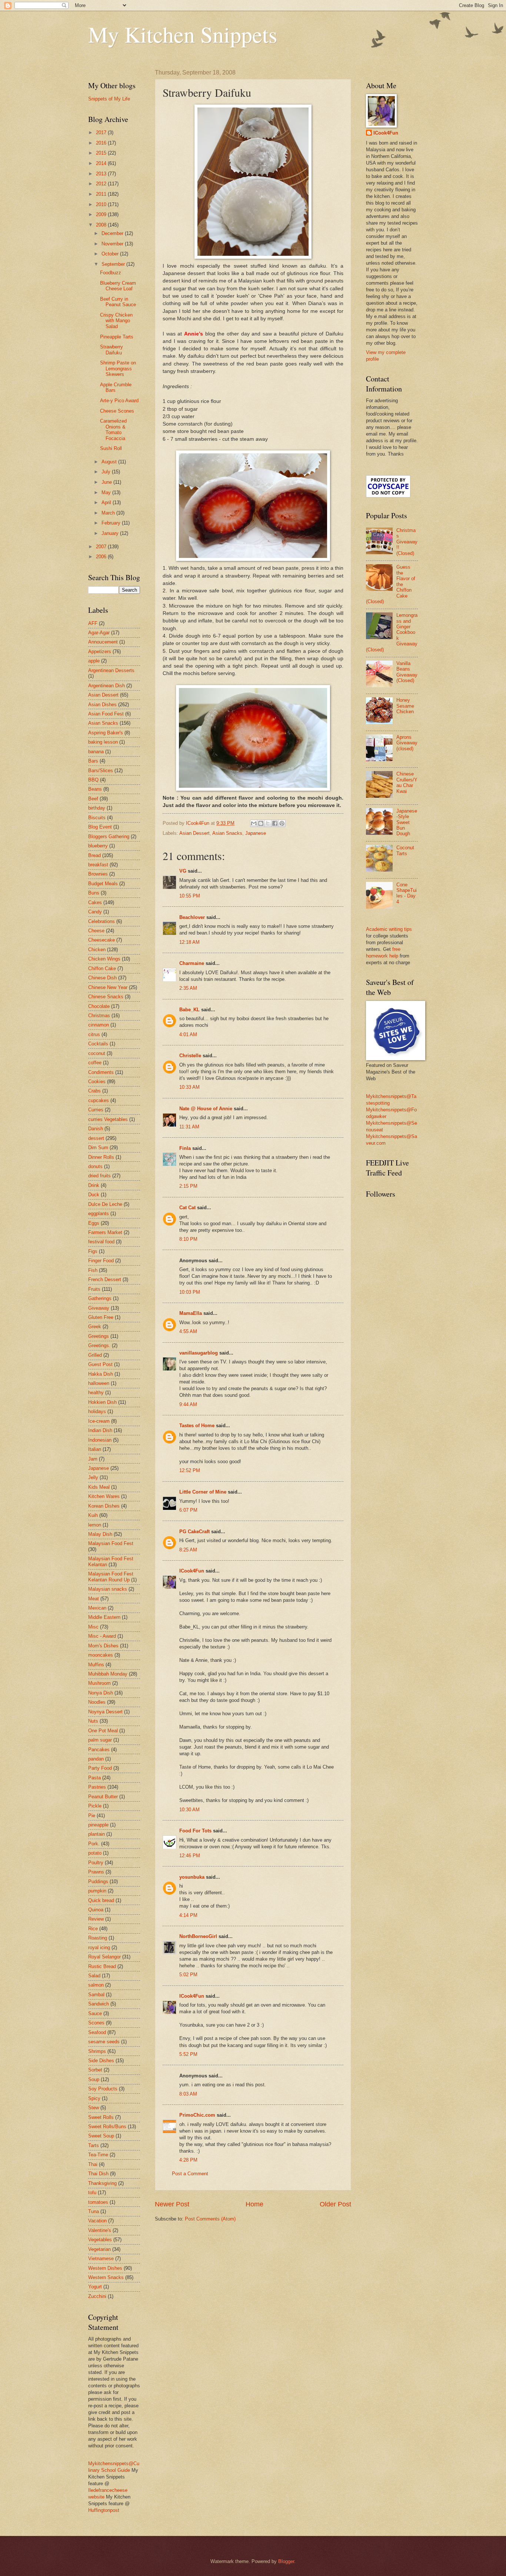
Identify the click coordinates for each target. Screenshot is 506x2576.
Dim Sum (98, 1148)
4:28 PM (188, 2160)
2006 (102, 557)
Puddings (98, 1881)
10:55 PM (190, 896)
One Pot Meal (103, 1731)
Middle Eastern (104, 1617)
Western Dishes (105, 2268)
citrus (94, 1034)
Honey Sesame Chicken (405, 706)
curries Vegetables (108, 1119)
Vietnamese (101, 2258)
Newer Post (172, 2204)
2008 (102, 225)
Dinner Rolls (101, 1157)
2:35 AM (188, 988)
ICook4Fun (192, 1571)
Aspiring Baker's (106, 733)
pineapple (98, 1825)
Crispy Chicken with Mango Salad (116, 321)
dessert (96, 1138)
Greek (95, 1327)
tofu (92, 2193)
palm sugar (100, 1740)
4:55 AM (188, 1331)
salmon (96, 1985)
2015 (102, 153)
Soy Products (103, 2089)
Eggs (94, 1223)
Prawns (96, 1872)
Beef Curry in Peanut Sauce (118, 302)
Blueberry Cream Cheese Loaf (118, 286)
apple (94, 661)
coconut (97, 1053)
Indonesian (100, 1440)
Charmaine (192, 963)
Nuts (93, 1721)
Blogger (286, 2561)
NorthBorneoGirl (198, 1936)
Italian (95, 1449)
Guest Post (100, 1364)
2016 (102, 143)
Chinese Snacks (106, 997)
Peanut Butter (103, 1797)
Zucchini (97, 2296)
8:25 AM (188, 1550)
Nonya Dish (101, 1693)
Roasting (98, 1938)
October (111, 254)
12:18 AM (189, 942)
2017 (102, 133)
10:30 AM (189, 1810)
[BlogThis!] (261, 823)
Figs (93, 1251)
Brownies (98, 874)
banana (96, 752)
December (113, 233)
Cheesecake (101, 940)
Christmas (99, 1016)
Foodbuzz (111, 273)
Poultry (96, 1863)
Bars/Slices (101, 771)
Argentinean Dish (106, 686)
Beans (95, 789)
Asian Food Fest (106, 714)
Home (254, 2204)
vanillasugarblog (199, 1353)
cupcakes (99, 1100)
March (109, 513)
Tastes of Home (197, 1426)
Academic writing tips (389, 929)
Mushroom (99, 1683)
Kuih (93, 1515)
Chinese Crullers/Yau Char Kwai (407, 782)
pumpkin (97, 1891)
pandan (96, 1759)
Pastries (97, 1787)
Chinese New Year (108, 987)
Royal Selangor (104, 1957)
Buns (94, 893)
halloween (99, 1383)
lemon (95, 1525)
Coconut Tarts (405, 850)
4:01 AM (188, 1034)
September (114, 264)
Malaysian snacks (108, 1589)
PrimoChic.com (197, 2115)
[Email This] (254, 823)
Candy (95, 912)
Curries (96, 1110)
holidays (97, 1411)
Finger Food (101, 1261)
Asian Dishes (102, 705)
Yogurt (95, 2287)
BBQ (93, 780)
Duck (94, 1195)
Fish (93, 1270)
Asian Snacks (227, 833)
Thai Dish (98, 2174)
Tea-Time (98, 2155)
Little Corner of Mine (203, 1492)
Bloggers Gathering (109, 836)
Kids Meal (99, 1487)
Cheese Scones (117, 411)
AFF (93, 623)
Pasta (94, 1778)
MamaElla (191, 1313)
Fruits (94, 1289)
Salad (94, 1976)
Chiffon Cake (102, 968)
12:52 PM (190, 1470)
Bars (93, 761)
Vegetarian (99, 2249)
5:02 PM (188, 1975)
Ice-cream (99, 1421)
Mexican (97, 1608)
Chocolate (99, 1006)
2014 (102, 163)
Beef (93, 799)
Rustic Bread (102, 1966)
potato (95, 1853)
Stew (94, 2108)
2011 (102, 194)
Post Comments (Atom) (210, 2219)
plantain (96, 1834)
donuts (95, 1166)
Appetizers (100, 652)
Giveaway (99, 1308)
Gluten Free (101, 1317)
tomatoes (98, 2202)
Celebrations (101, 921)
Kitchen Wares (104, 1496)
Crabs (94, 1091)
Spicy (94, 2098)
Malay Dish (100, 1534)
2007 (102, 547)
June (107, 482)
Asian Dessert (194, 833)
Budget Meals (103, 884)
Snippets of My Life (109, 99)
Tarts (94, 2145)
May (107, 492)
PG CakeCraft (194, 1532)
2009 (102, 214)
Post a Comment (190, 2174)
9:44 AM (188, 1404)
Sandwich (99, 2004)
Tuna (94, 2211)
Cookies (97, 1082)
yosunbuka (192, 1877)
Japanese (256, 833)
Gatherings (100, 1298)
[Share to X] (268, 823)
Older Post (335, 2204)
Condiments (101, 1072)
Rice (93, 1929)
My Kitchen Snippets (183, 34)
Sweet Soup (101, 2136)
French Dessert (105, 1279)
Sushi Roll (111, 448)
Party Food (100, 1768)
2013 (102, 174)
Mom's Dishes (103, 1646)
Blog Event (100, 827)
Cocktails (98, 1044)
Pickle (95, 1806)
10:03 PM (190, 1292)
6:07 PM (188, 1510)
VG (183, 871)
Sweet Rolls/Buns (107, 2127)
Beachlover (192, 917)
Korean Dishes (104, 1506)
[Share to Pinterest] (282, 823)
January (111, 533)
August (110, 462)
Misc (93, 1627)
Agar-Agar (99, 633)
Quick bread (101, 1900)
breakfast (98, 865)
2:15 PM (188, 1186)
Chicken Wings (104, 959)
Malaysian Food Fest (111, 1543)
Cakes (95, 902)
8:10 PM (188, 1239)
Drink (94, 1185)
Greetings (99, 1336)
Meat (94, 1599)
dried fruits (99, 1176)
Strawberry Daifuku (111, 350)
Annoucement (103, 642)
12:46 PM (190, 1856)
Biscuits (97, 818)
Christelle (190, 1056)
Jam (93, 1459)
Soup (94, 2079)
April (107, 502)
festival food (101, 1242)
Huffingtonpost (104, 2510)
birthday (97, 808)
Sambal (96, 1995)
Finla (185, 1148)
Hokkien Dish (102, 1402)
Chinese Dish (102, 978)
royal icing (99, 1947)
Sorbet (95, 2070)
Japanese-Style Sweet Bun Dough (407, 822)
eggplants (99, 1213)
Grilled (95, 1355)
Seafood (97, 2032)
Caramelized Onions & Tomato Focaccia (113, 429)
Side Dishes (101, 2061)
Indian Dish (100, 1430)
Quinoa (96, 1910)
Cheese (96, 931)
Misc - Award (102, 1636)
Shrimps (97, 2051)
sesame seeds (104, 2042)
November (113, 244)
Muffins (96, 1665)
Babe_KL (189, 1010)
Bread (94, 855)
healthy (96, 1393)
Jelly (93, 1477)
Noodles (97, 1702)
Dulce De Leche (105, 1204)
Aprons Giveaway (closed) (407, 743)
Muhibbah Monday (108, 1674)
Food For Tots (195, 1831)
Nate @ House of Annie (206, 1109)
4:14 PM (188, 1915)
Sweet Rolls (101, 2117)
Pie (92, 1816)
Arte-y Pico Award (119, 401)
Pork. (94, 1844)
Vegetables (100, 2240)
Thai (93, 2164)
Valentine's (100, 2230)
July (107, 472)
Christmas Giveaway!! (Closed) (407, 542)
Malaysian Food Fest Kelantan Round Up (111, 1577)
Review (96, 1919)
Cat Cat (187, 1208)
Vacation (97, 2221)
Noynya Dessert (105, 1712)
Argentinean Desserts (111, 670)
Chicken (97, 950)
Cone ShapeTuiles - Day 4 (407, 893)
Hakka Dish (101, 1374)
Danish (96, 1129)
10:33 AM (189, 1087)
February (112, 523)
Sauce (95, 2013)
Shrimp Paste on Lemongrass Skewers (118, 368)
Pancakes (99, 1750)
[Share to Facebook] (275, 823)
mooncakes (101, 1655)
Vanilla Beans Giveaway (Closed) (407, 672)
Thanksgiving (102, 2183)
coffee (95, 1063)
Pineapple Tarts (117, 337)
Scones (96, 2023)
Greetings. (99, 1345)
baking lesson (103, 742)
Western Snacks (106, 2277)
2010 (102, 204)
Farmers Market (105, 1232)
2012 (102, 184)
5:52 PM (188, 2054)
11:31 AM (189, 1127)
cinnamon (99, 1025)
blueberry (98, 846)
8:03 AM (188, 2094)
